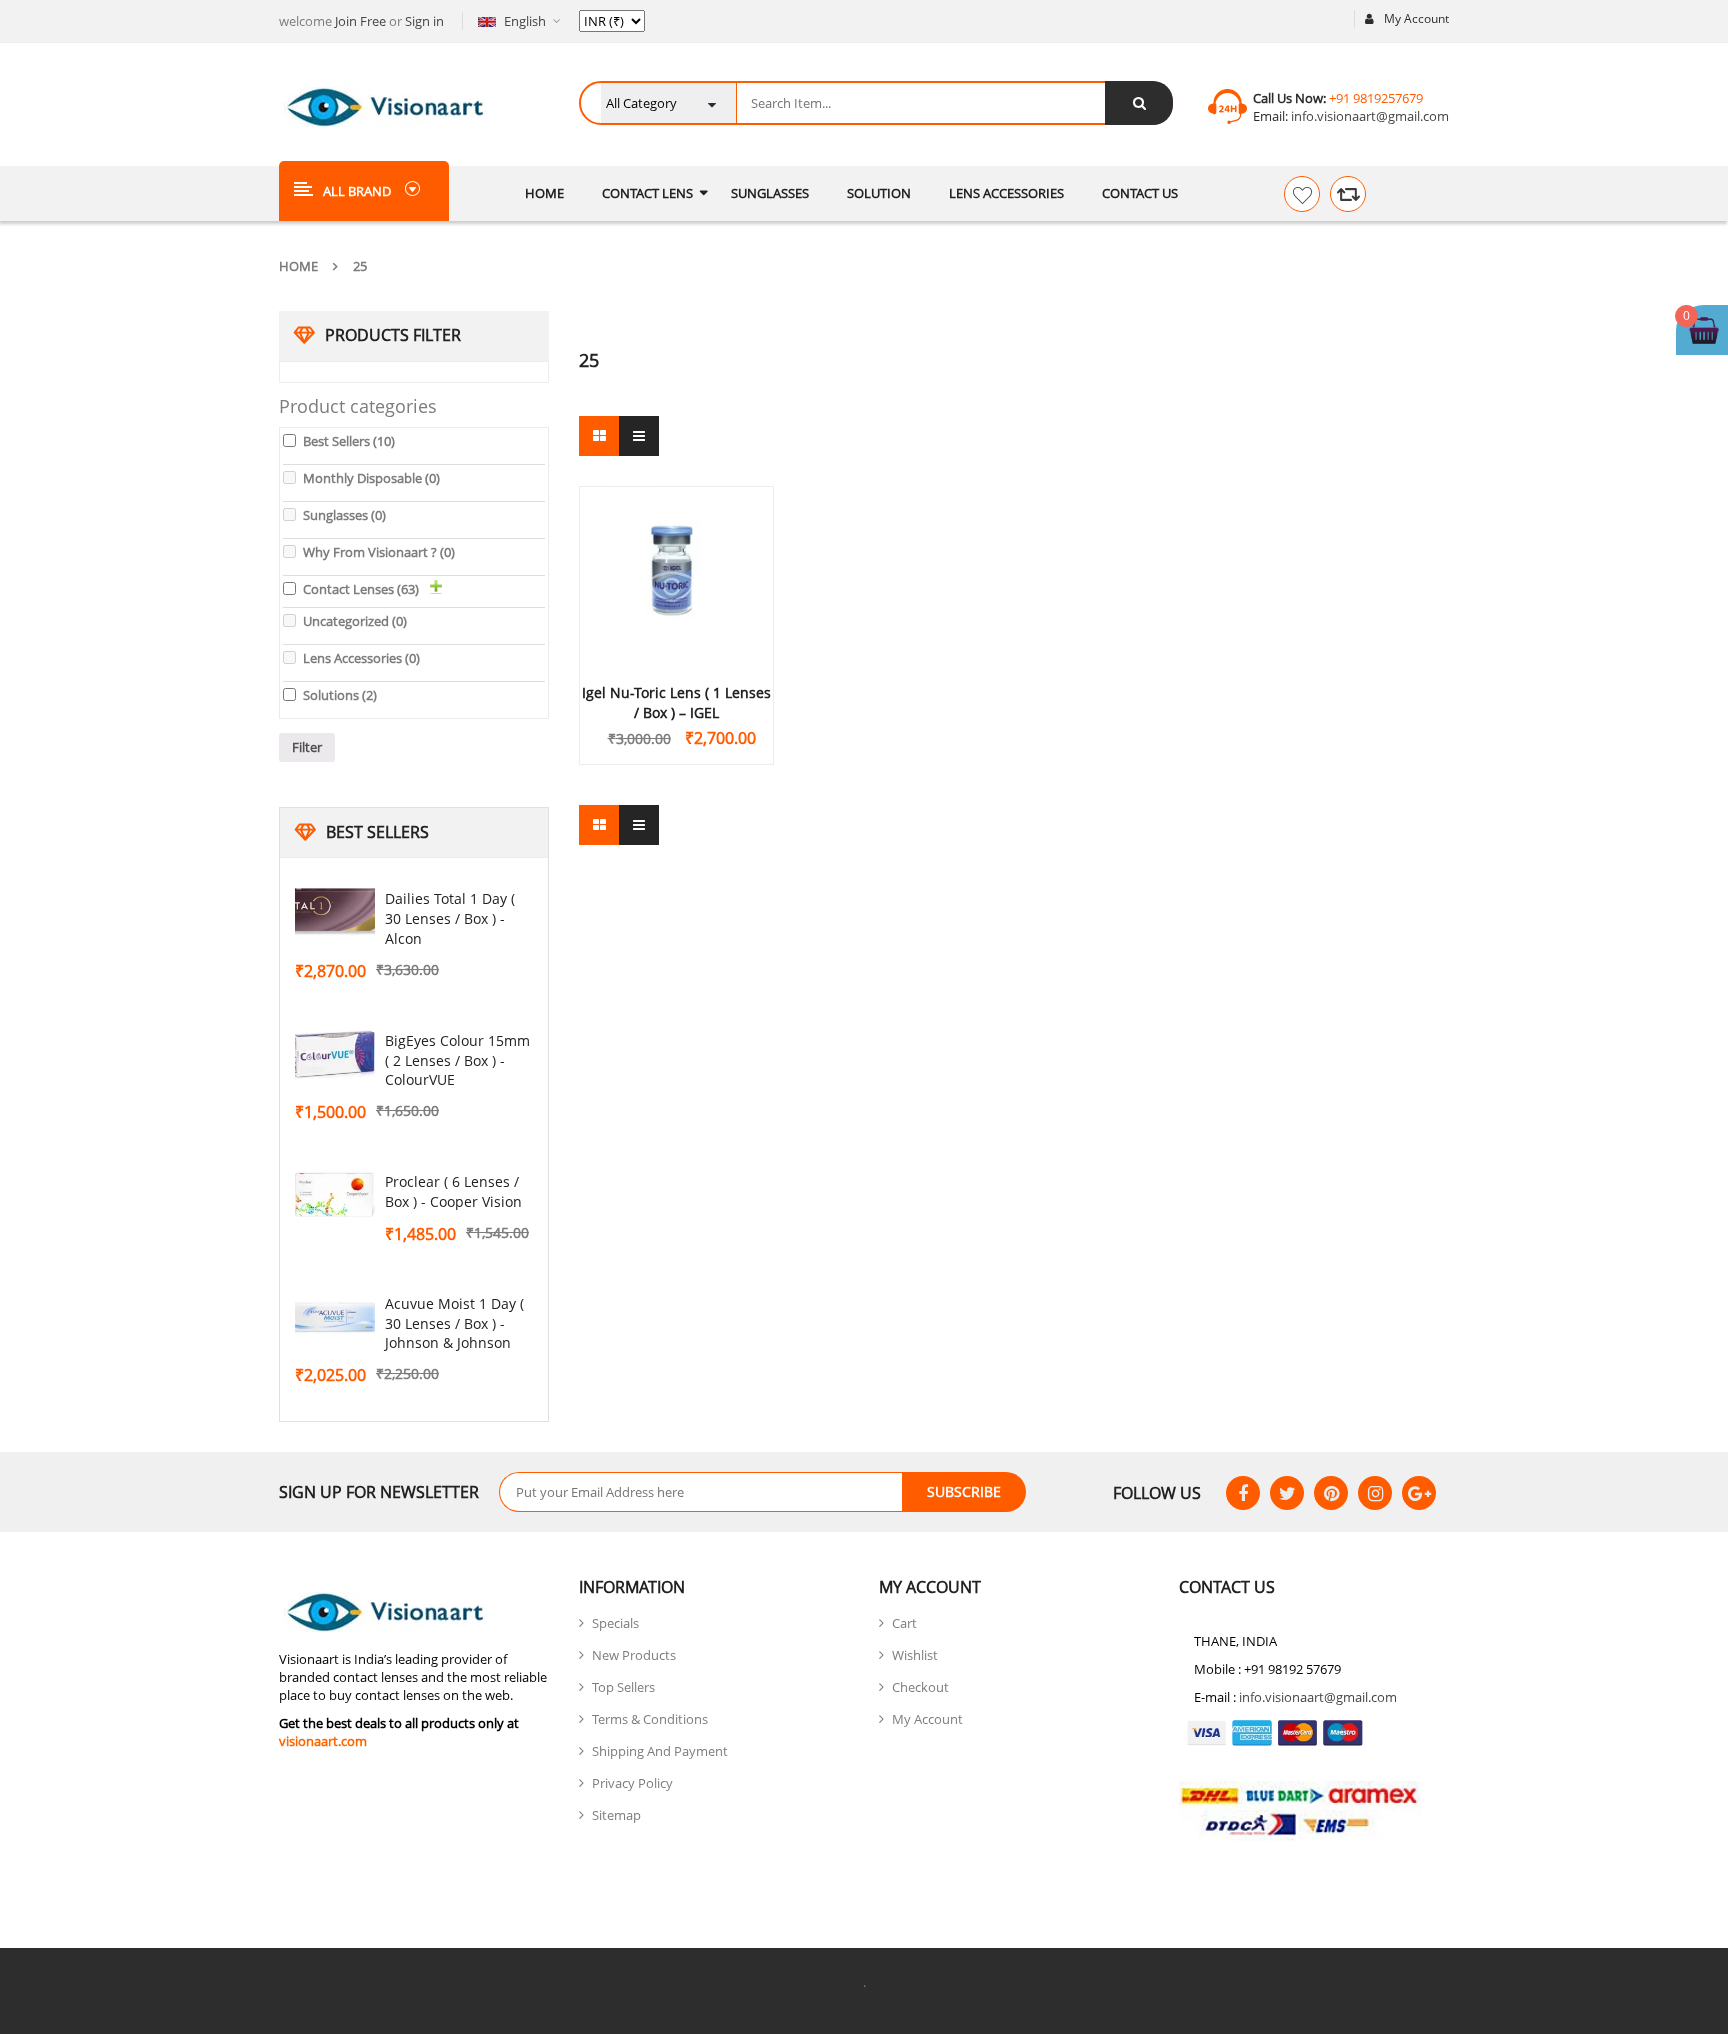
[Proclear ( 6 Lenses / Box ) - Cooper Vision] (335, 1196)
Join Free (360, 21)
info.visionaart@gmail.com (1368, 116)
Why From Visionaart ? (379, 552)
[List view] (639, 436)
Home (298, 266)
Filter (307, 747)
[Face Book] (1243, 1493)
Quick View (677, 537)
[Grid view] (599, 436)
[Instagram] (1375, 1493)
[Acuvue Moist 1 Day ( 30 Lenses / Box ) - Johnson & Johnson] (335, 1318)
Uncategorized (355, 621)
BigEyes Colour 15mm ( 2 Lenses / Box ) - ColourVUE (457, 1060)
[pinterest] (1331, 1493)
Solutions (340, 695)
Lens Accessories (361, 658)
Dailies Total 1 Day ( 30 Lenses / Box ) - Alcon (450, 918)
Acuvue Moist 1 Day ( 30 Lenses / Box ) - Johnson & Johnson (454, 1323)
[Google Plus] (1419, 1493)
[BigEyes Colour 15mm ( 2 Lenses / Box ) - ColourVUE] (335, 1055)
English (525, 21)
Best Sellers (349, 441)
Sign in (424, 21)
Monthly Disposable (371, 478)
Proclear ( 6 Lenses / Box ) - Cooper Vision (453, 1191)
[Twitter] (1287, 1493)
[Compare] (1348, 194)
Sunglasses (344, 515)
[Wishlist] (1302, 194)
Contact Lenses (361, 589)
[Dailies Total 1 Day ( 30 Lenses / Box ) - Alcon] (335, 913)
